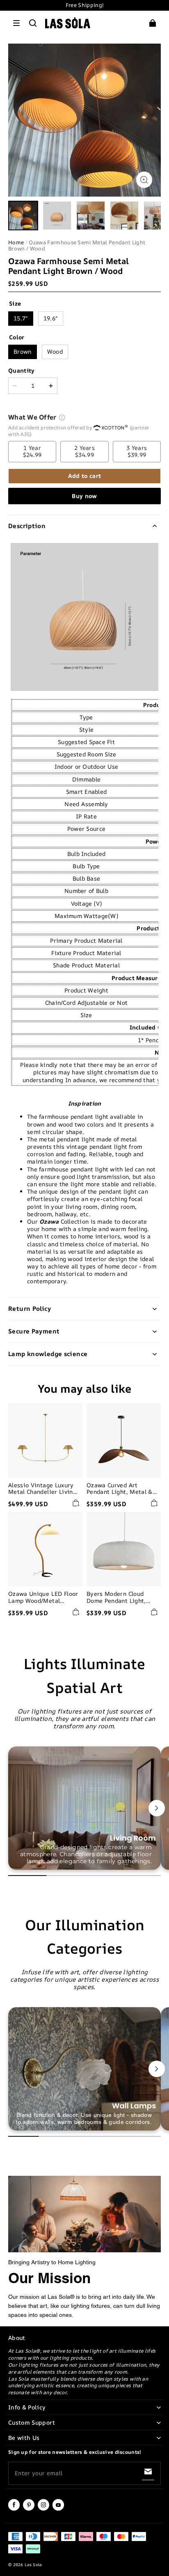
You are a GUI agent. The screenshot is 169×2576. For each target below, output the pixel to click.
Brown (23, 351)
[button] (16, 23)
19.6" (51, 318)
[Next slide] (157, 1808)
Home (16, 242)
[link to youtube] (58, 2509)
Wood (55, 351)
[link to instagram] (43, 2509)
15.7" (21, 318)
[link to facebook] (14, 2509)
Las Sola (33, 2564)
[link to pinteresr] (29, 2509)
